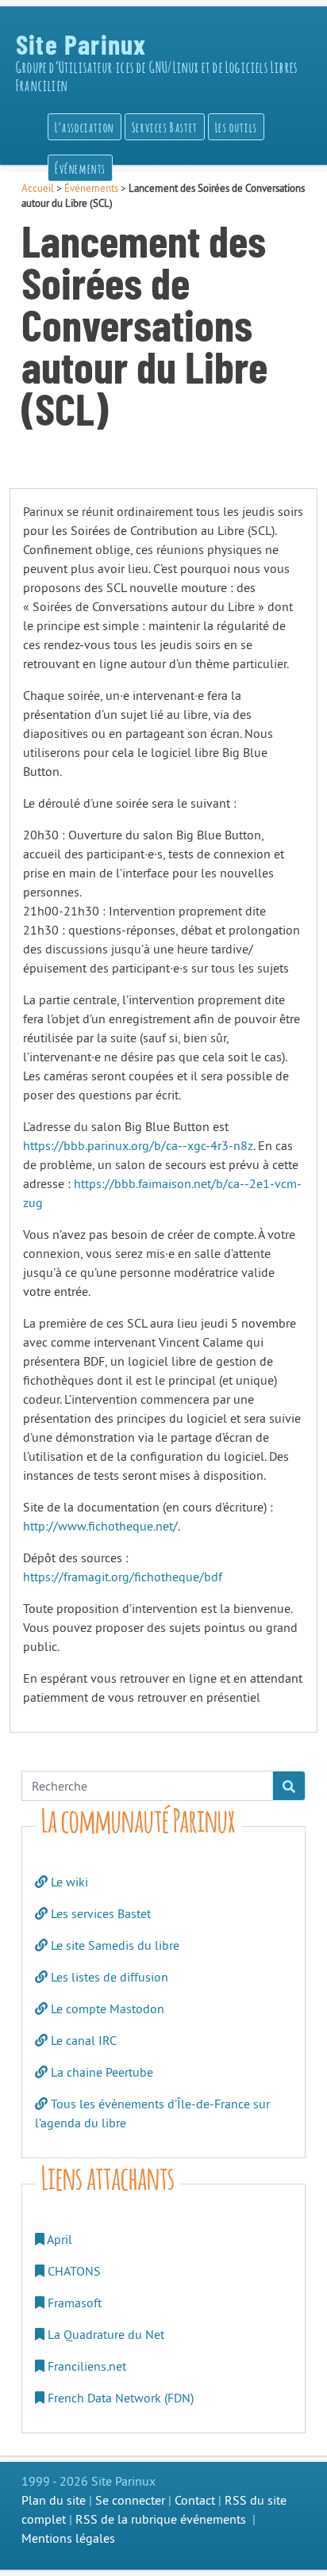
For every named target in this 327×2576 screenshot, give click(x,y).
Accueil (38, 188)
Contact (195, 2500)
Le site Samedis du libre (113, 1945)
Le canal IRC (82, 2040)
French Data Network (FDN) (119, 2398)
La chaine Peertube (100, 2072)
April (58, 2239)
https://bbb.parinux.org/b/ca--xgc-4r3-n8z (138, 1145)
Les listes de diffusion (108, 1977)
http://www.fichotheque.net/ (100, 1526)
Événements (91, 188)
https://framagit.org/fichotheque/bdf (123, 1577)
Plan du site (54, 2500)
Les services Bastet (99, 1913)
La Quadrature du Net (104, 2334)
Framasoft (73, 2303)
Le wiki (68, 1882)
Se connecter (130, 2500)
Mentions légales (68, 2538)
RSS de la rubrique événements (161, 2519)
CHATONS (73, 2271)
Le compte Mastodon (106, 2008)
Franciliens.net (85, 2366)
